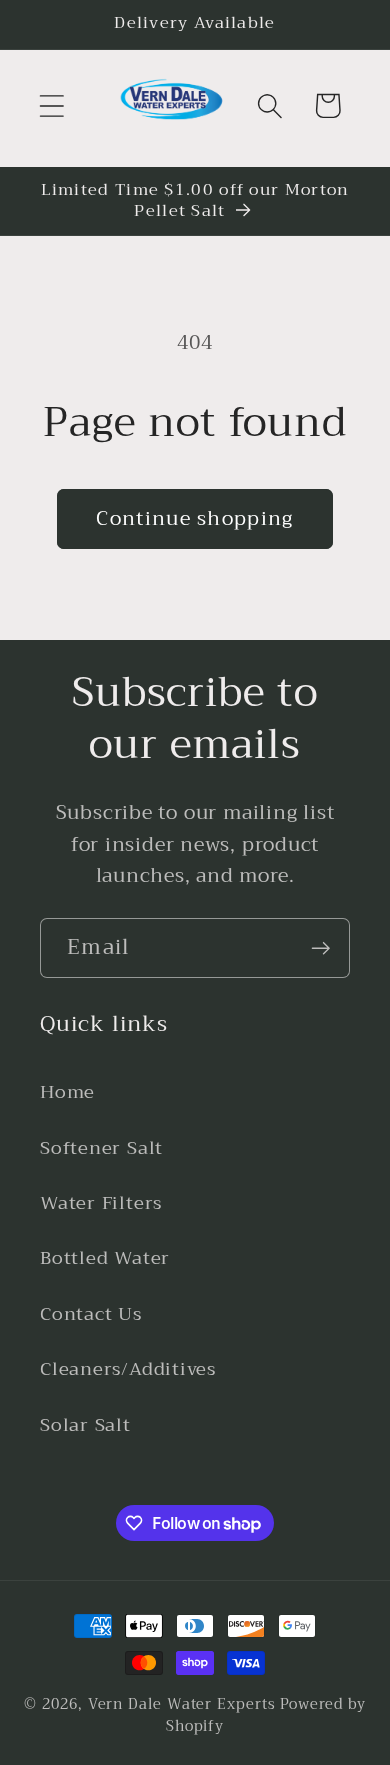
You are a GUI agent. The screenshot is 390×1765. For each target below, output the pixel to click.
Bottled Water (105, 1258)
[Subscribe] (320, 948)
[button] (51, 105)
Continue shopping (194, 518)
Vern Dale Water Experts (182, 1704)
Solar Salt (85, 1425)
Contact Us (91, 1314)
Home (67, 1092)
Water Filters (101, 1203)
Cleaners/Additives (128, 1369)
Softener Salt (101, 1148)
